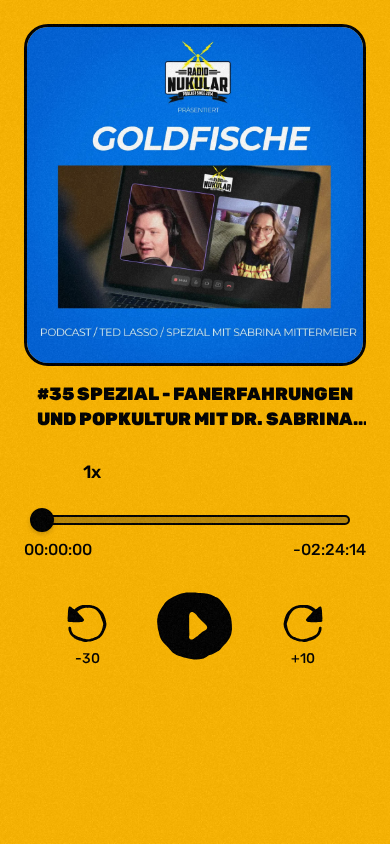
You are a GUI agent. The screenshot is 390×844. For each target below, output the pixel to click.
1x (92, 472)
